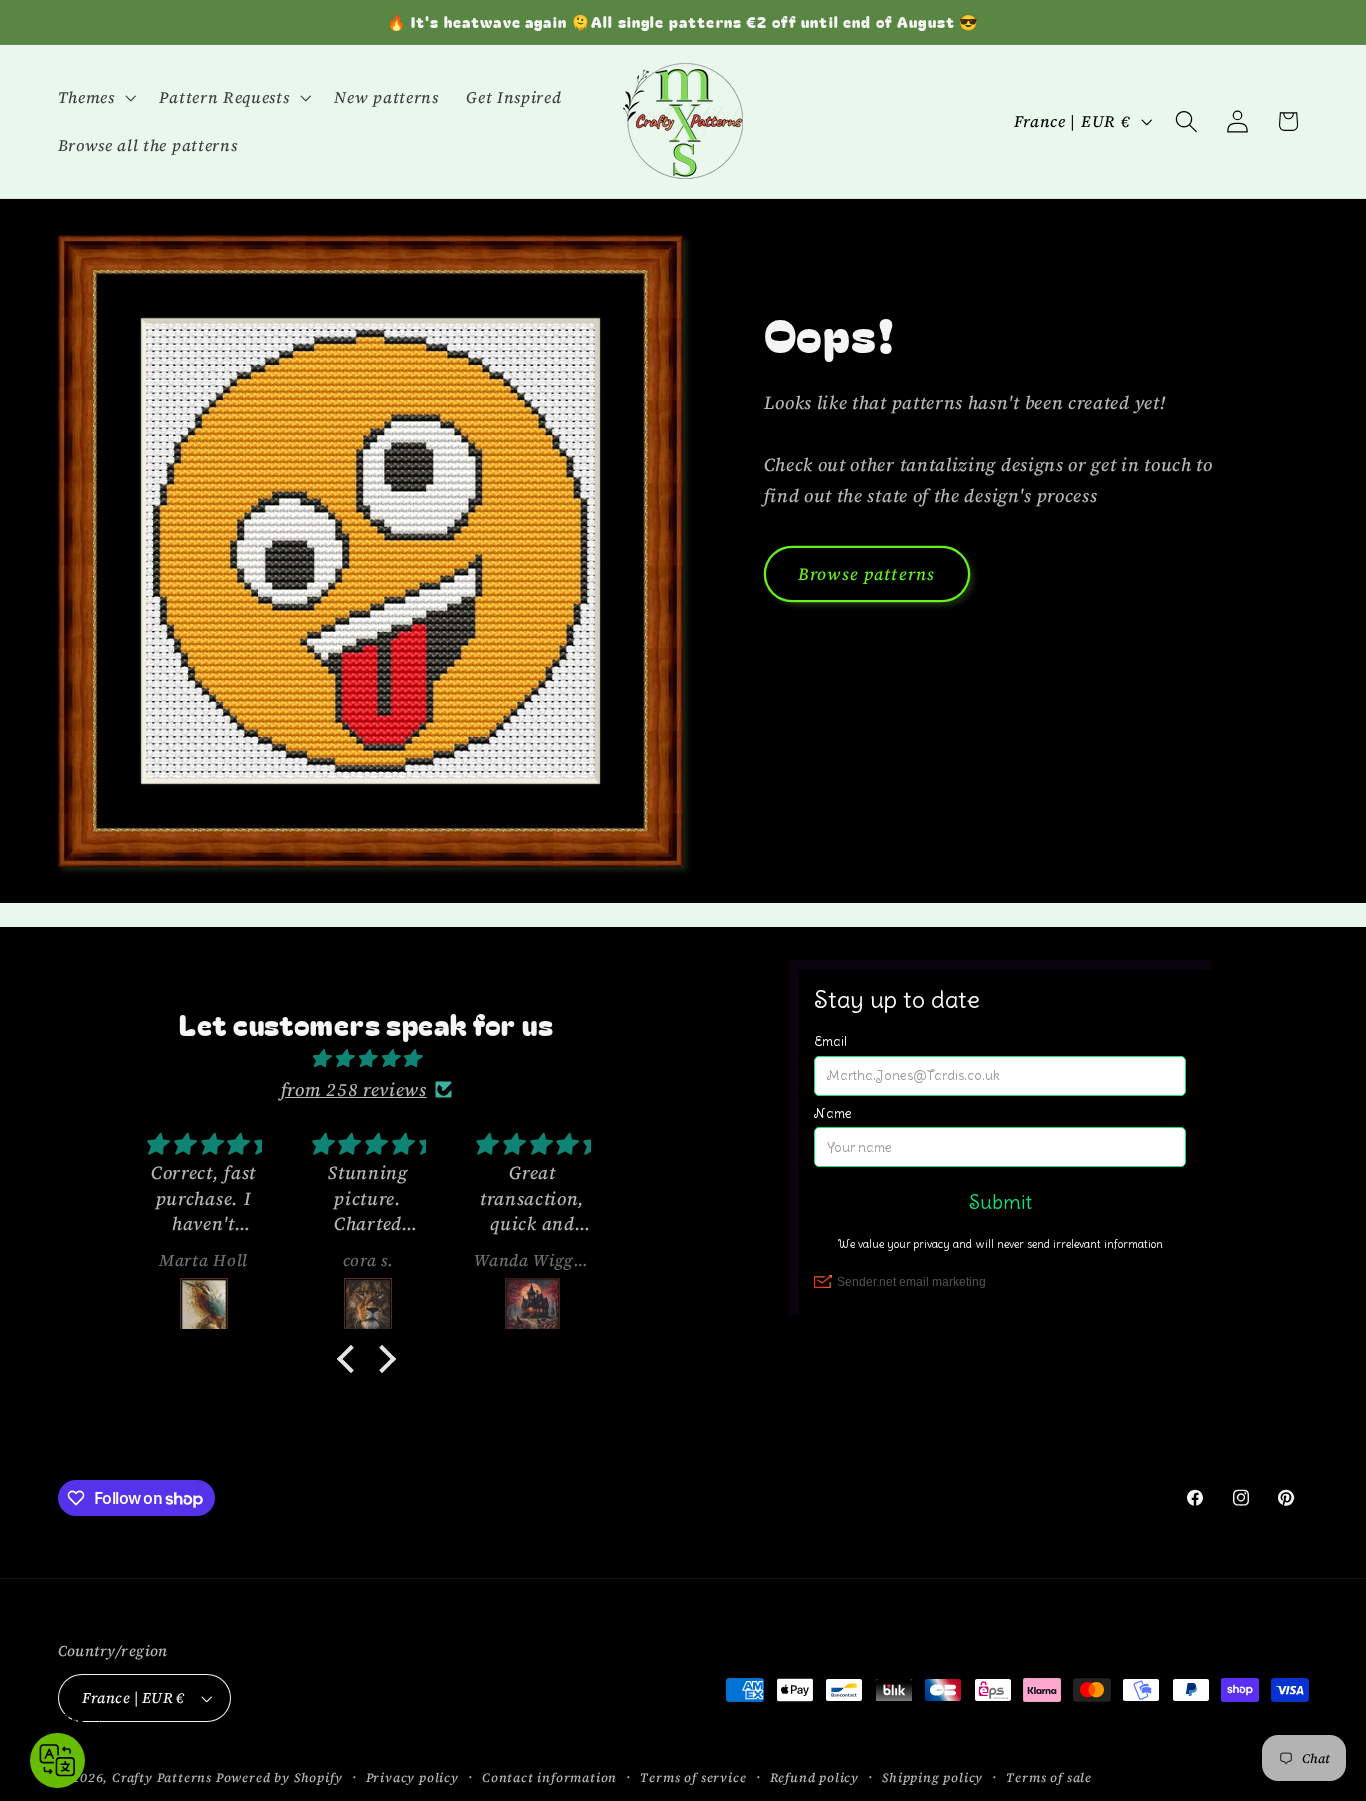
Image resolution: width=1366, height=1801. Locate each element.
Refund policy (814, 1777)
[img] (366, 1058)
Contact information (549, 1777)
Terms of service (693, 1777)
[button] (95, 97)
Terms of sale (1048, 1777)
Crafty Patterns (162, 1777)
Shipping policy (932, 1777)
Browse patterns (866, 574)
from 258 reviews (354, 1089)
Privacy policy (412, 1777)
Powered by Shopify (279, 1777)
